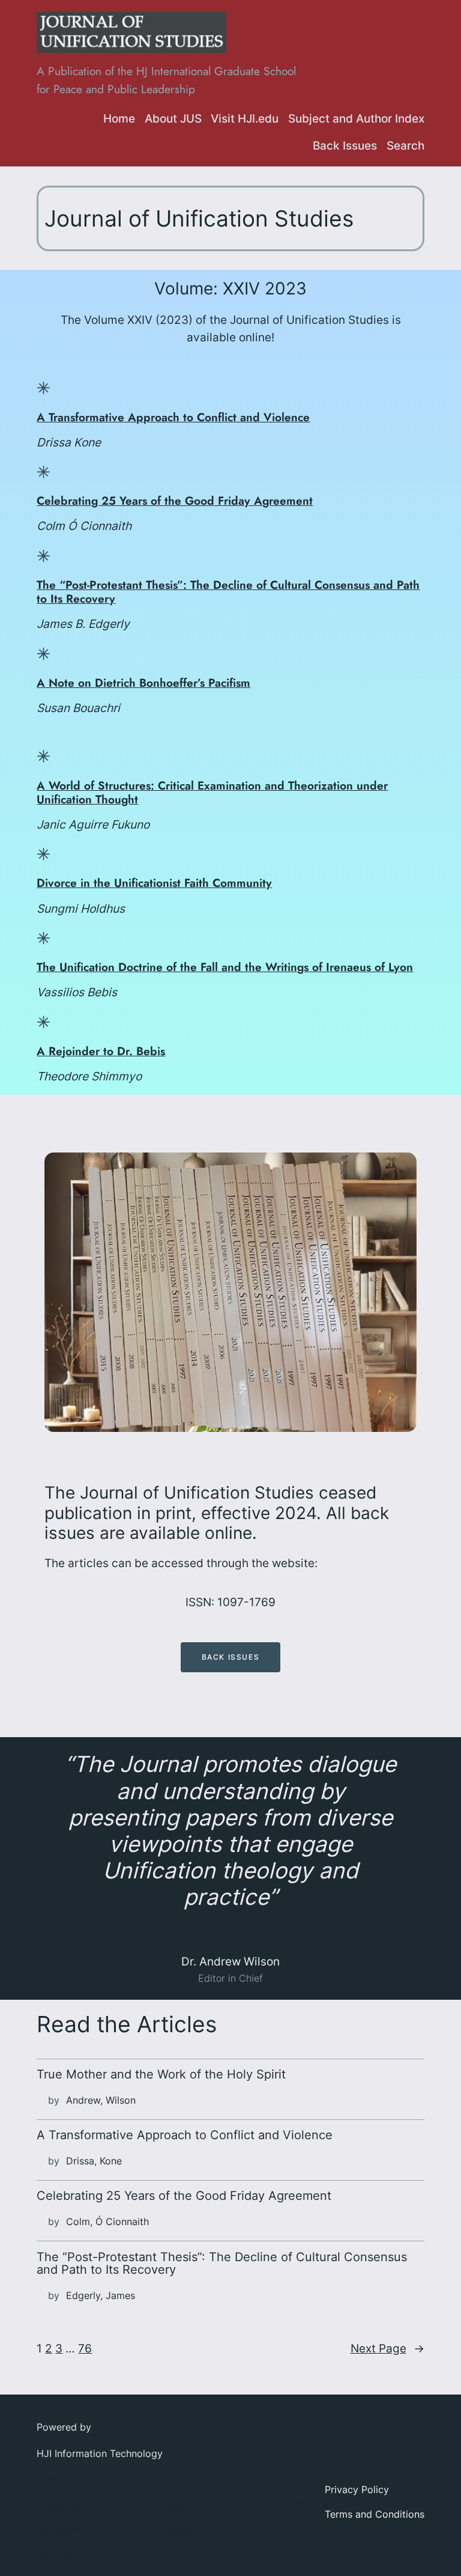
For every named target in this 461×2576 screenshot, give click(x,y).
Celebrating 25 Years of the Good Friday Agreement (175, 501)
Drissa (80, 2161)
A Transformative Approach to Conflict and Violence (173, 417)
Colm (78, 2221)
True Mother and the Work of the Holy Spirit (161, 2075)
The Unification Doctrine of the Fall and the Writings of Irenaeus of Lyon (225, 967)
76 (85, 2348)
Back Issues (231, 1657)
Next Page (387, 2348)
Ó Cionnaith (122, 2221)
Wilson (121, 2100)
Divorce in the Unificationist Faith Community (154, 883)
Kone (111, 2161)
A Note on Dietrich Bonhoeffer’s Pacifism (143, 683)
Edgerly (83, 2295)
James (120, 2295)
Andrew (83, 2100)
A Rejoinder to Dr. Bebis (101, 1051)
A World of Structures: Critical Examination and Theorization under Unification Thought (212, 792)
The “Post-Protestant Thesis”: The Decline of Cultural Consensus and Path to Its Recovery (228, 592)
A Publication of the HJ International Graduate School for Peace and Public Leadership (166, 80)
